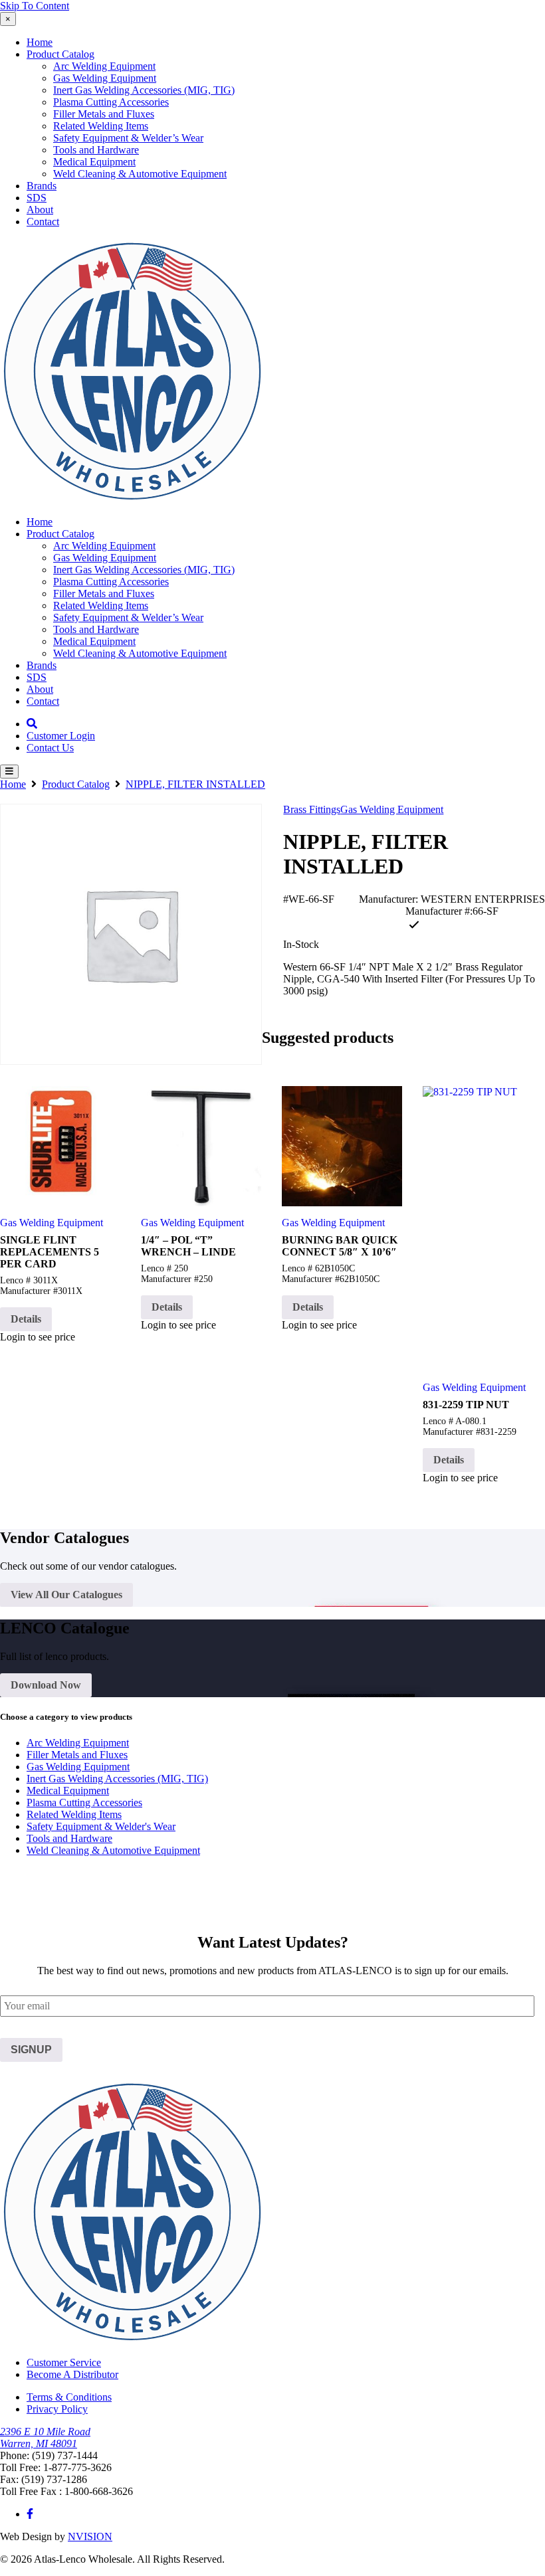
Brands (42, 186)
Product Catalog (60, 54)
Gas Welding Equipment (105, 78)
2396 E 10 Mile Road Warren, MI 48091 (45, 2438)
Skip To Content (35, 6)
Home (40, 42)
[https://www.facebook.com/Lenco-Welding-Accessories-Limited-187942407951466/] (30, 2514)
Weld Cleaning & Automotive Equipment (140, 174)
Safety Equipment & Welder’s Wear (128, 138)
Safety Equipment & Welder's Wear (101, 1826)
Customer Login (61, 736)
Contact (43, 222)
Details (26, 1319)
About (40, 210)
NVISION (90, 2536)
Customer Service (64, 2362)
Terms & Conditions (69, 2397)
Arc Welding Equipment (104, 66)
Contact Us (50, 748)
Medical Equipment (94, 162)
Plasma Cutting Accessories (111, 102)
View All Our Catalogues (66, 1595)
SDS (37, 198)
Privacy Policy (57, 2409)
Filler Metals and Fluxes (104, 114)
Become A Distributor (72, 2374)
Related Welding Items (101, 126)
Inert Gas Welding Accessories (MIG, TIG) (144, 90)
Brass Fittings (312, 809)
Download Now (46, 1685)
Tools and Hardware (96, 150)
